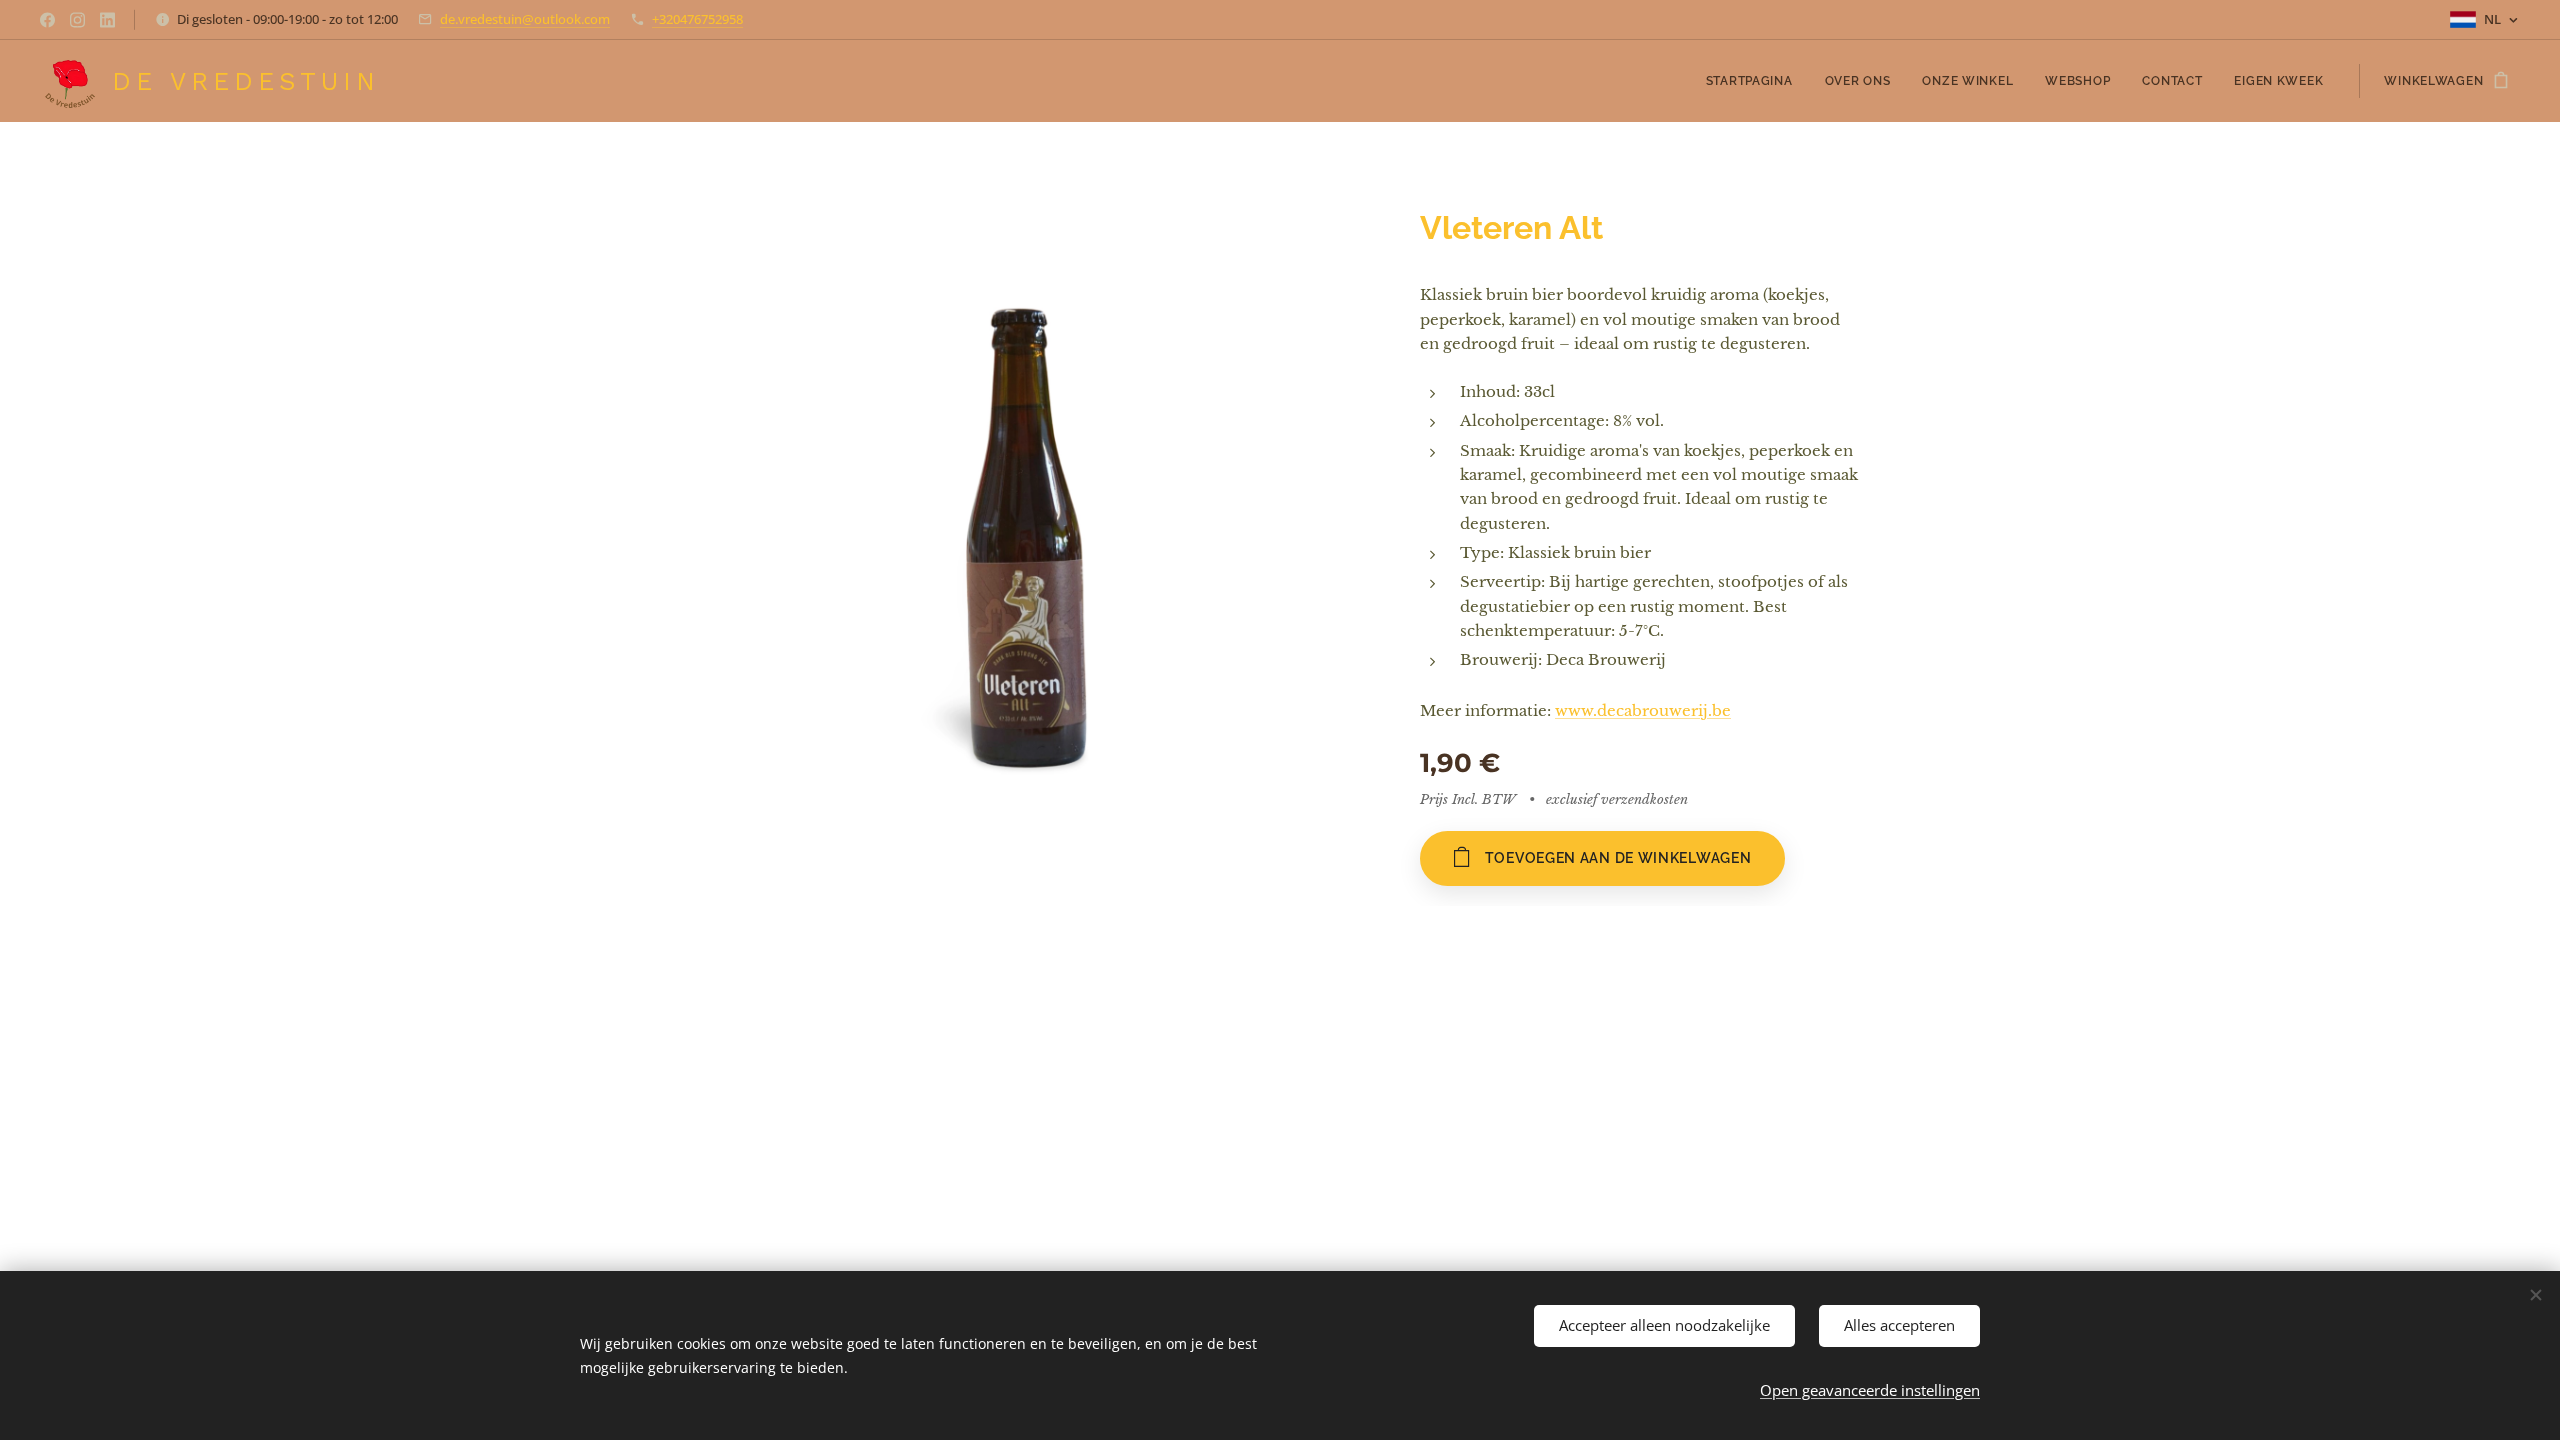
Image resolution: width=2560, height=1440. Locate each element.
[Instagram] (77, 20)
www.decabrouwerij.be (1643, 710)
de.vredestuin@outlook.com (525, 19)
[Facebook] (47, 20)
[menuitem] (1755, 81)
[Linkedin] (107, 20)
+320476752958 (697, 19)
